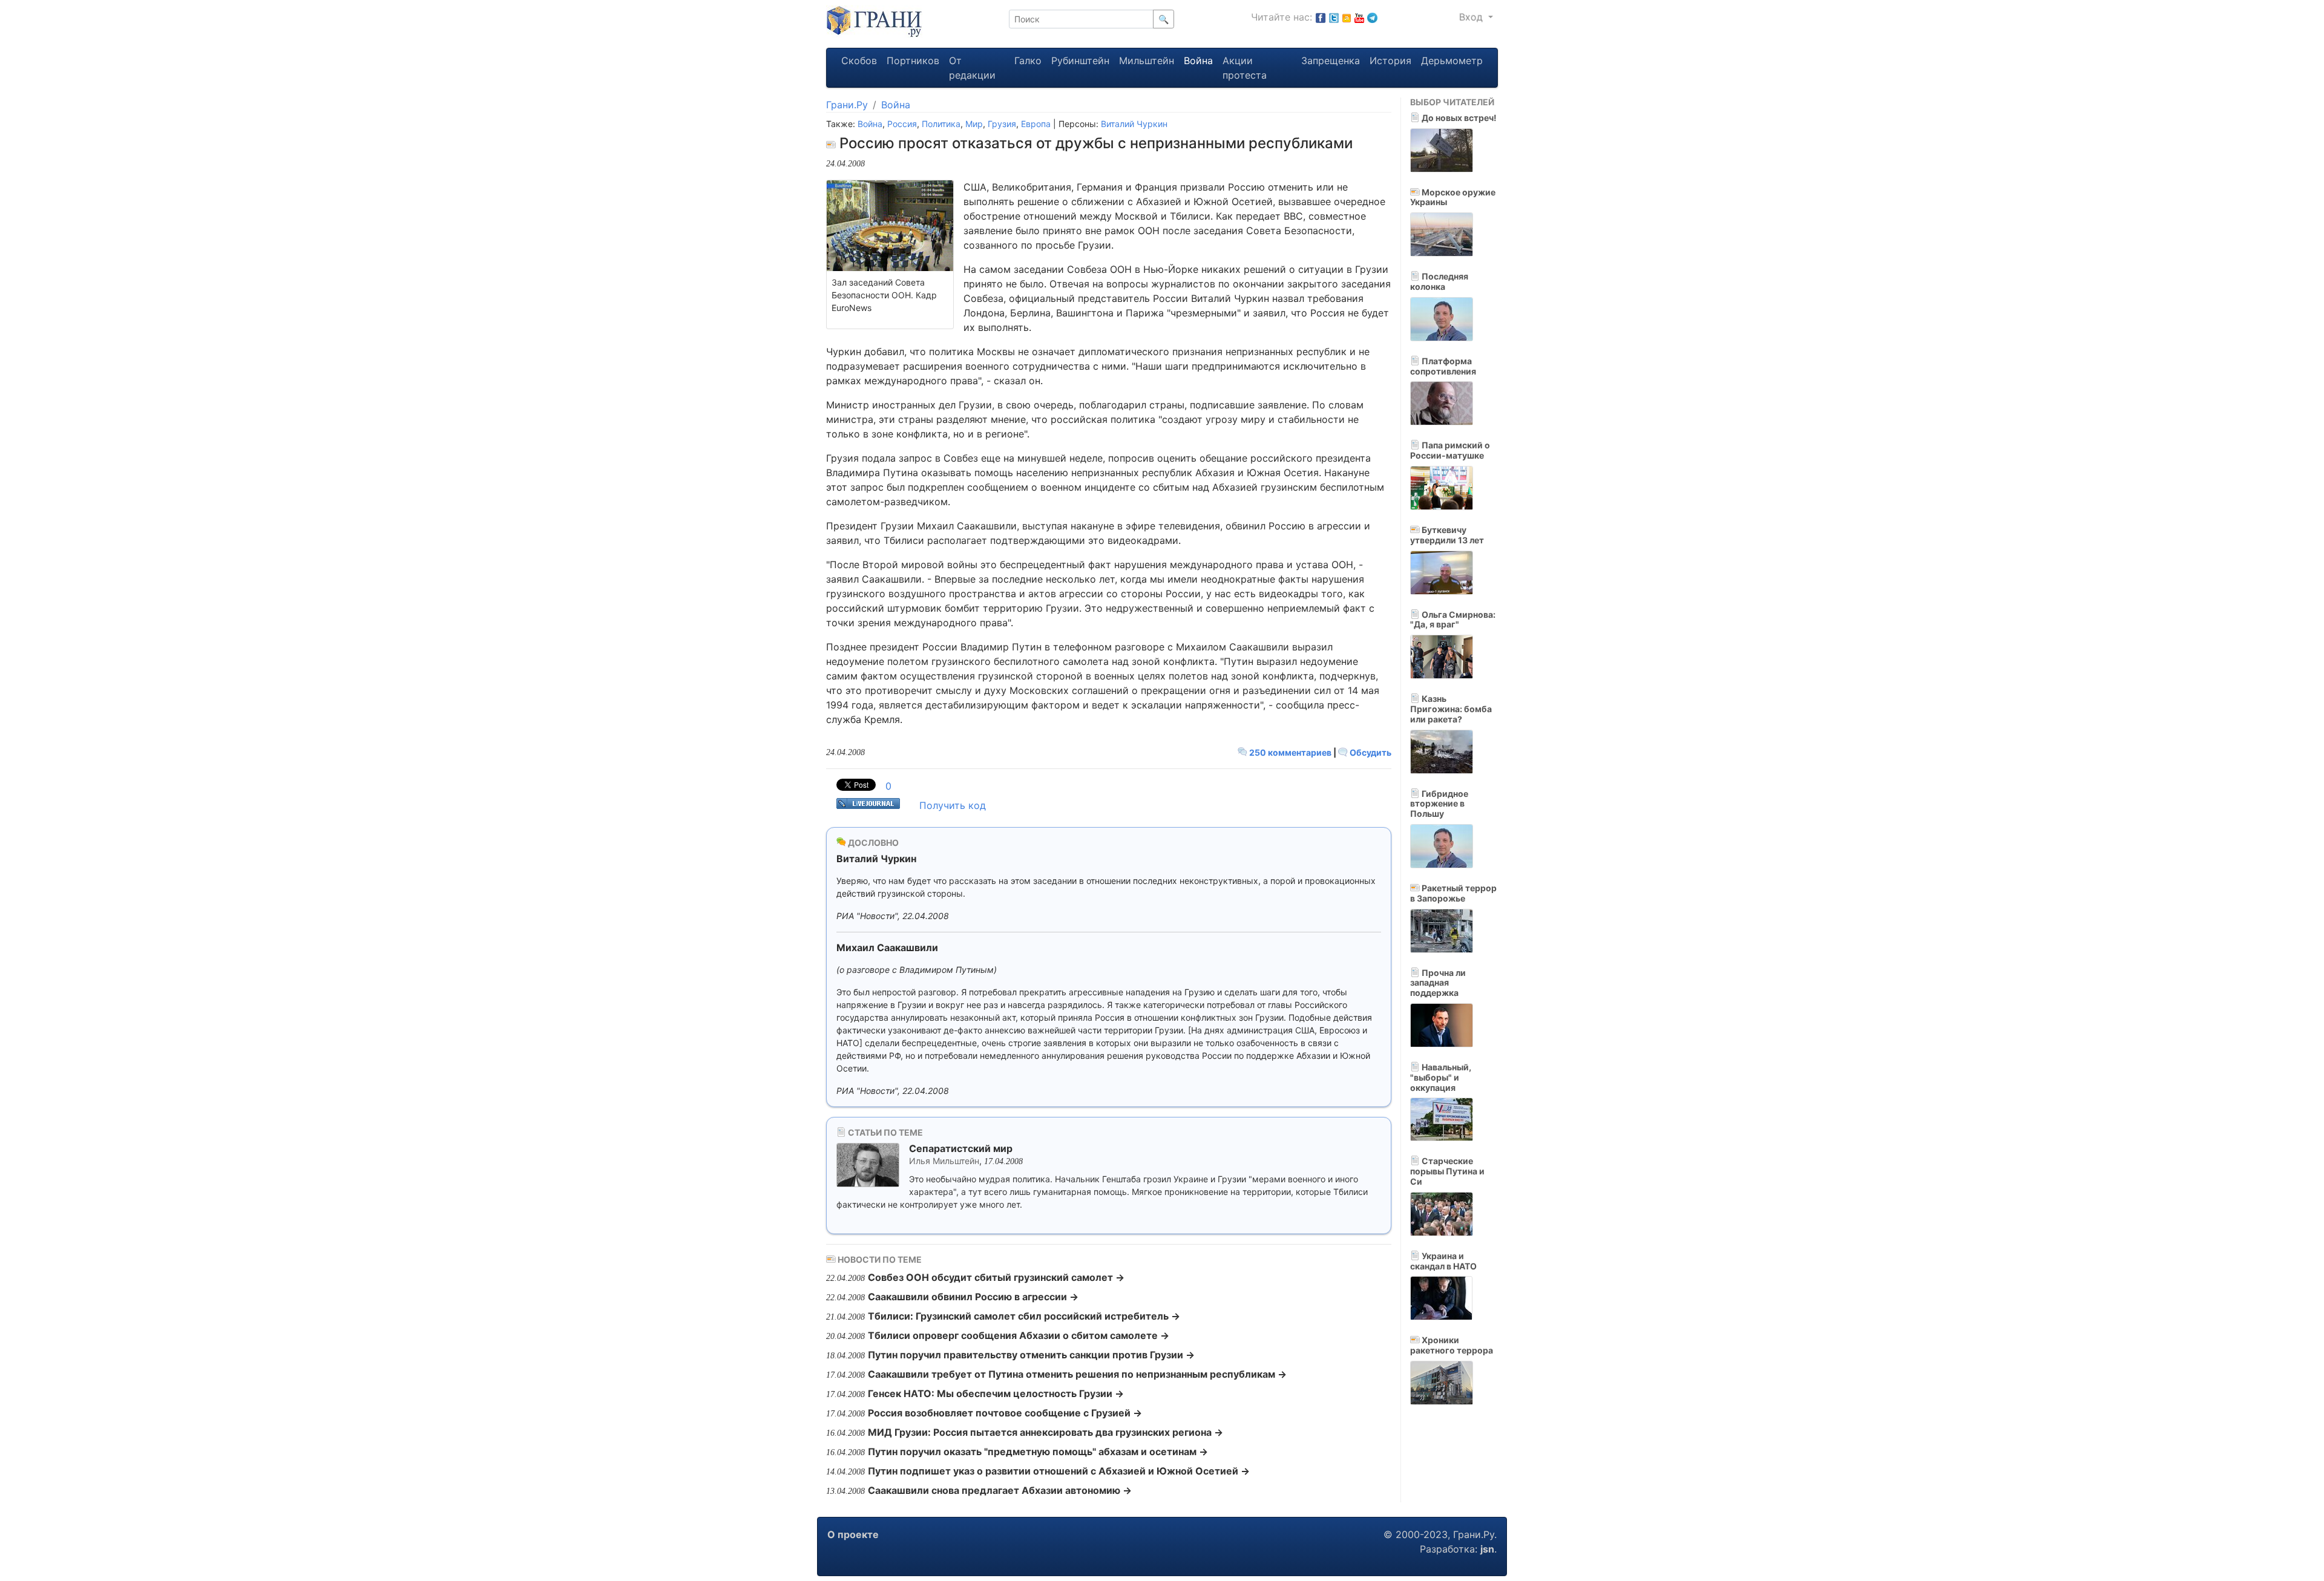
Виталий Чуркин (1134, 124)
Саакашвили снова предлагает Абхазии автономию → (1000, 1490)
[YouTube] (1359, 17)
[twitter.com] (1334, 17)
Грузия (1002, 124)
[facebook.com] (1321, 17)
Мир (974, 124)
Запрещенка (1331, 61)
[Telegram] (1372, 17)
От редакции (972, 68)
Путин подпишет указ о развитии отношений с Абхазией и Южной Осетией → (1059, 1471)
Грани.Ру (847, 105)
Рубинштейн (1080, 61)
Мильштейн (1147, 61)
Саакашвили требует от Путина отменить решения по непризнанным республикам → (1077, 1374)
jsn (1487, 1549)
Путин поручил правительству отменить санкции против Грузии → (1031, 1355)
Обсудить (1370, 752)
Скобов (859, 61)
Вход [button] (1472, 17)
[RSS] (1347, 17)
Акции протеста (1245, 68)
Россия (902, 124)
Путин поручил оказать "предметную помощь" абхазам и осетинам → (1038, 1452)
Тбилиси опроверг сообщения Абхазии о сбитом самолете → (1019, 1335)
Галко (1028, 61)
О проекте (853, 1534)
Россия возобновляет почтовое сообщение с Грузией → (1005, 1413)
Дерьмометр (1452, 61)
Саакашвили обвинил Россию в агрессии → (973, 1297)
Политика (941, 124)
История (1390, 61)
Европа (1036, 124)
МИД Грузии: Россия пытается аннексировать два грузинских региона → (1045, 1432)
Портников (913, 61)
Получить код (953, 805)
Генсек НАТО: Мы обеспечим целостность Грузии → (996, 1393)
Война (1198, 61)
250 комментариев (1290, 752)
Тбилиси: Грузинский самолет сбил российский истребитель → (1024, 1316)
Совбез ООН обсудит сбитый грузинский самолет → (996, 1277)
